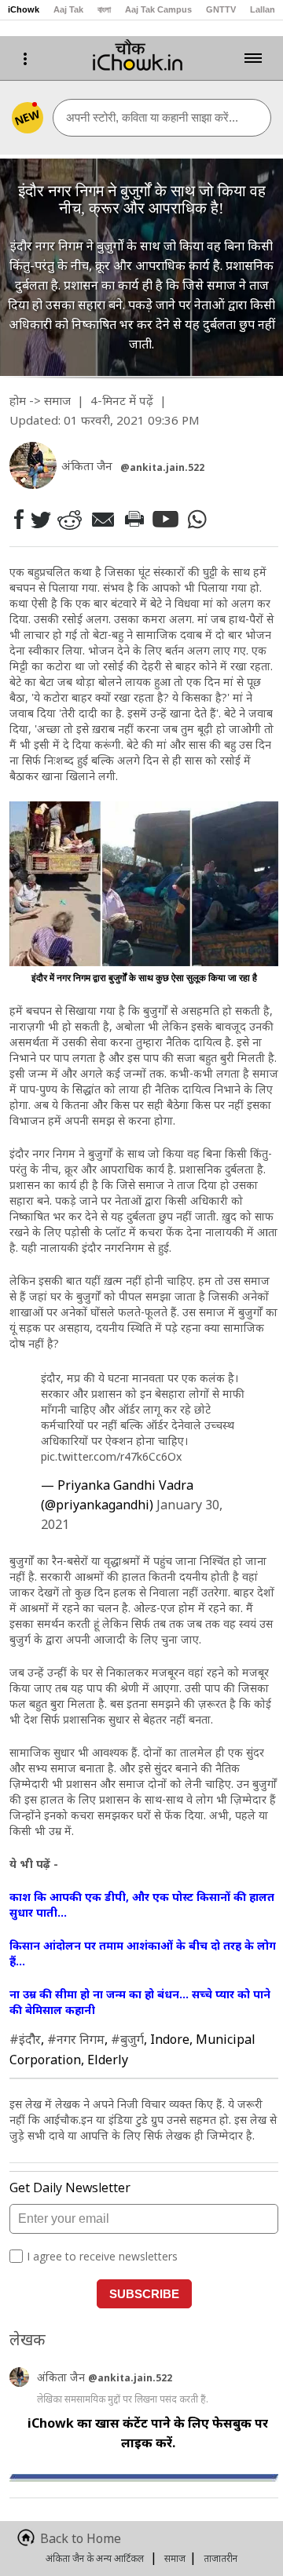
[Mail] (102, 519)
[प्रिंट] (134, 519)
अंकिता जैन (62, 2377)
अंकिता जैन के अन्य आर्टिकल (95, 2558)
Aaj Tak (68, 9)
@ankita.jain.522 (162, 467)
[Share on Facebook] (18, 519)
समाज (57, 400)
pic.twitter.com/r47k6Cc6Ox (111, 1456)
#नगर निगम (76, 2039)
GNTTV (221, 9)
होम (18, 400)
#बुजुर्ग (127, 2039)
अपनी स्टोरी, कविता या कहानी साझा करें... (152, 117)
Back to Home (81, 2538)
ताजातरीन (221, 2558)
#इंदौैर (25, 2039)
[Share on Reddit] (69, 519)
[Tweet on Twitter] (40, 519)
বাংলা (104, 9)
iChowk (24, 9)
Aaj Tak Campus (158, 9)
